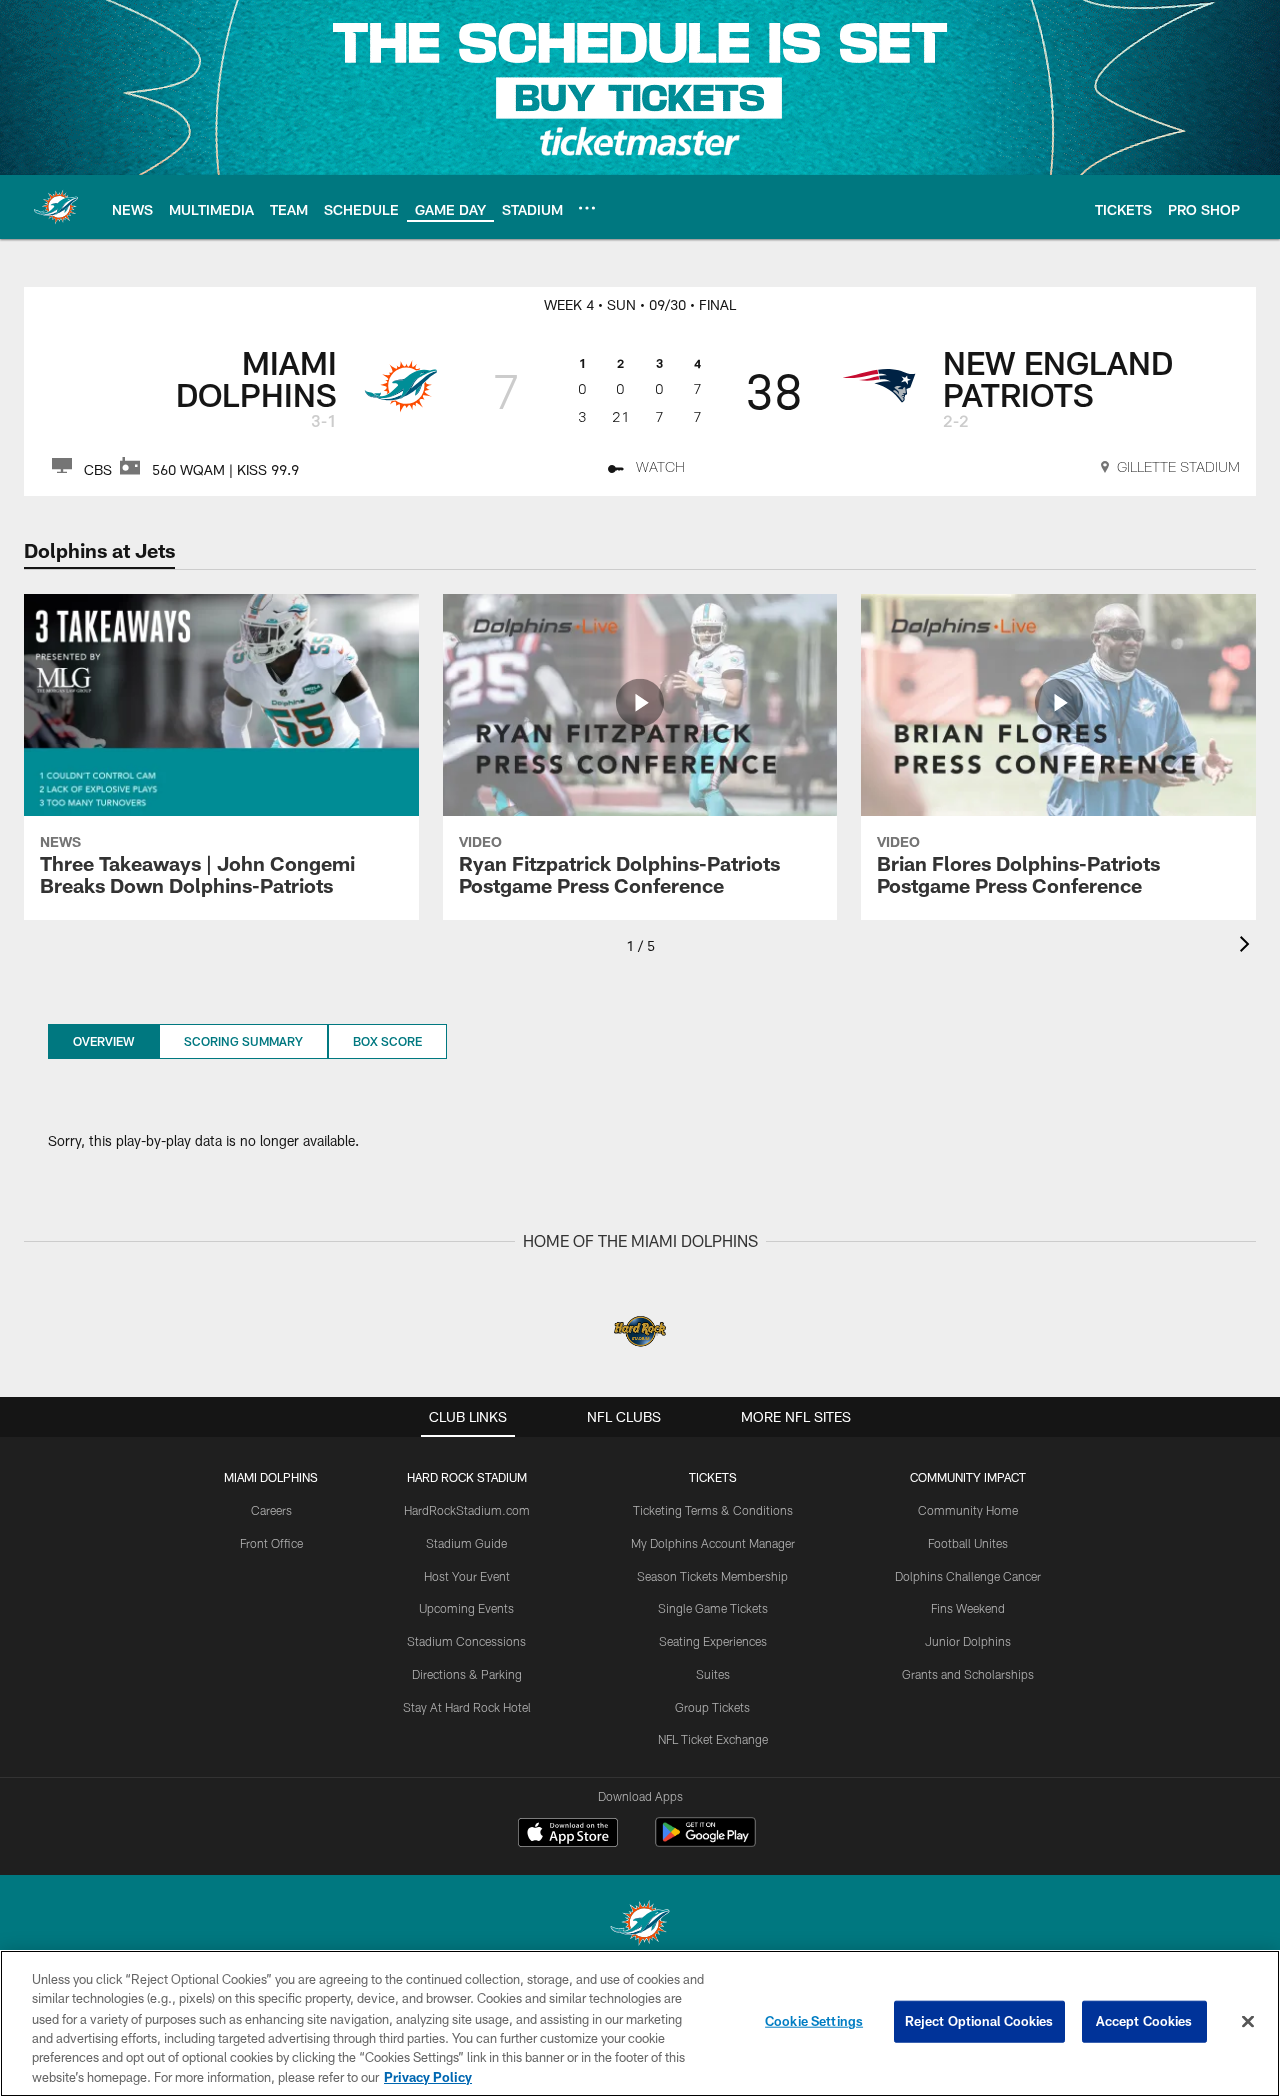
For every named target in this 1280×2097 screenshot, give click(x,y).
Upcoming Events (466, 1608)
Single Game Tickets (713, 1608)
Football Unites (968, 1543)
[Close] (1248, 2022)
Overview (103, 1041)
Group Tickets (712, 1707)
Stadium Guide (466, 1543)
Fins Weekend (968, 1608)
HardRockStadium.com (467, 1510)
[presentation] (1248, 946)
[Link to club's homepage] (56, 207)
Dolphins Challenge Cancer (968, 1576)
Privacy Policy (428, 2076)
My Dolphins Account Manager (713, 1543)
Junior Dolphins (968, 1641)
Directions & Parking (467, 1674)
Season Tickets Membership (712, 1576)
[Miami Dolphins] (640, 1925)
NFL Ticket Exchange (713, 1739)
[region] (640, 2023)
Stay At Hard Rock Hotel (467, 1707)
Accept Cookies (1144, 2021)
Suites (713, 1674)
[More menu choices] (587, 208)
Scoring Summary (243, 1041)
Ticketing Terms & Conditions (713, 1510)
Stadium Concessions (466, 1641)
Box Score (387, 1041)
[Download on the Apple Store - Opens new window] (568, 1835)
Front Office (271, 1543)
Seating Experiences (713, 1641)
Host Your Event (467, 1576)
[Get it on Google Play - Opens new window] (705, 1842)
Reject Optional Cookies (979, 2021)
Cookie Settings (814, 2021)
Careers (271, 1510)
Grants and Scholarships (968, 1674)
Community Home (968, 1510)
